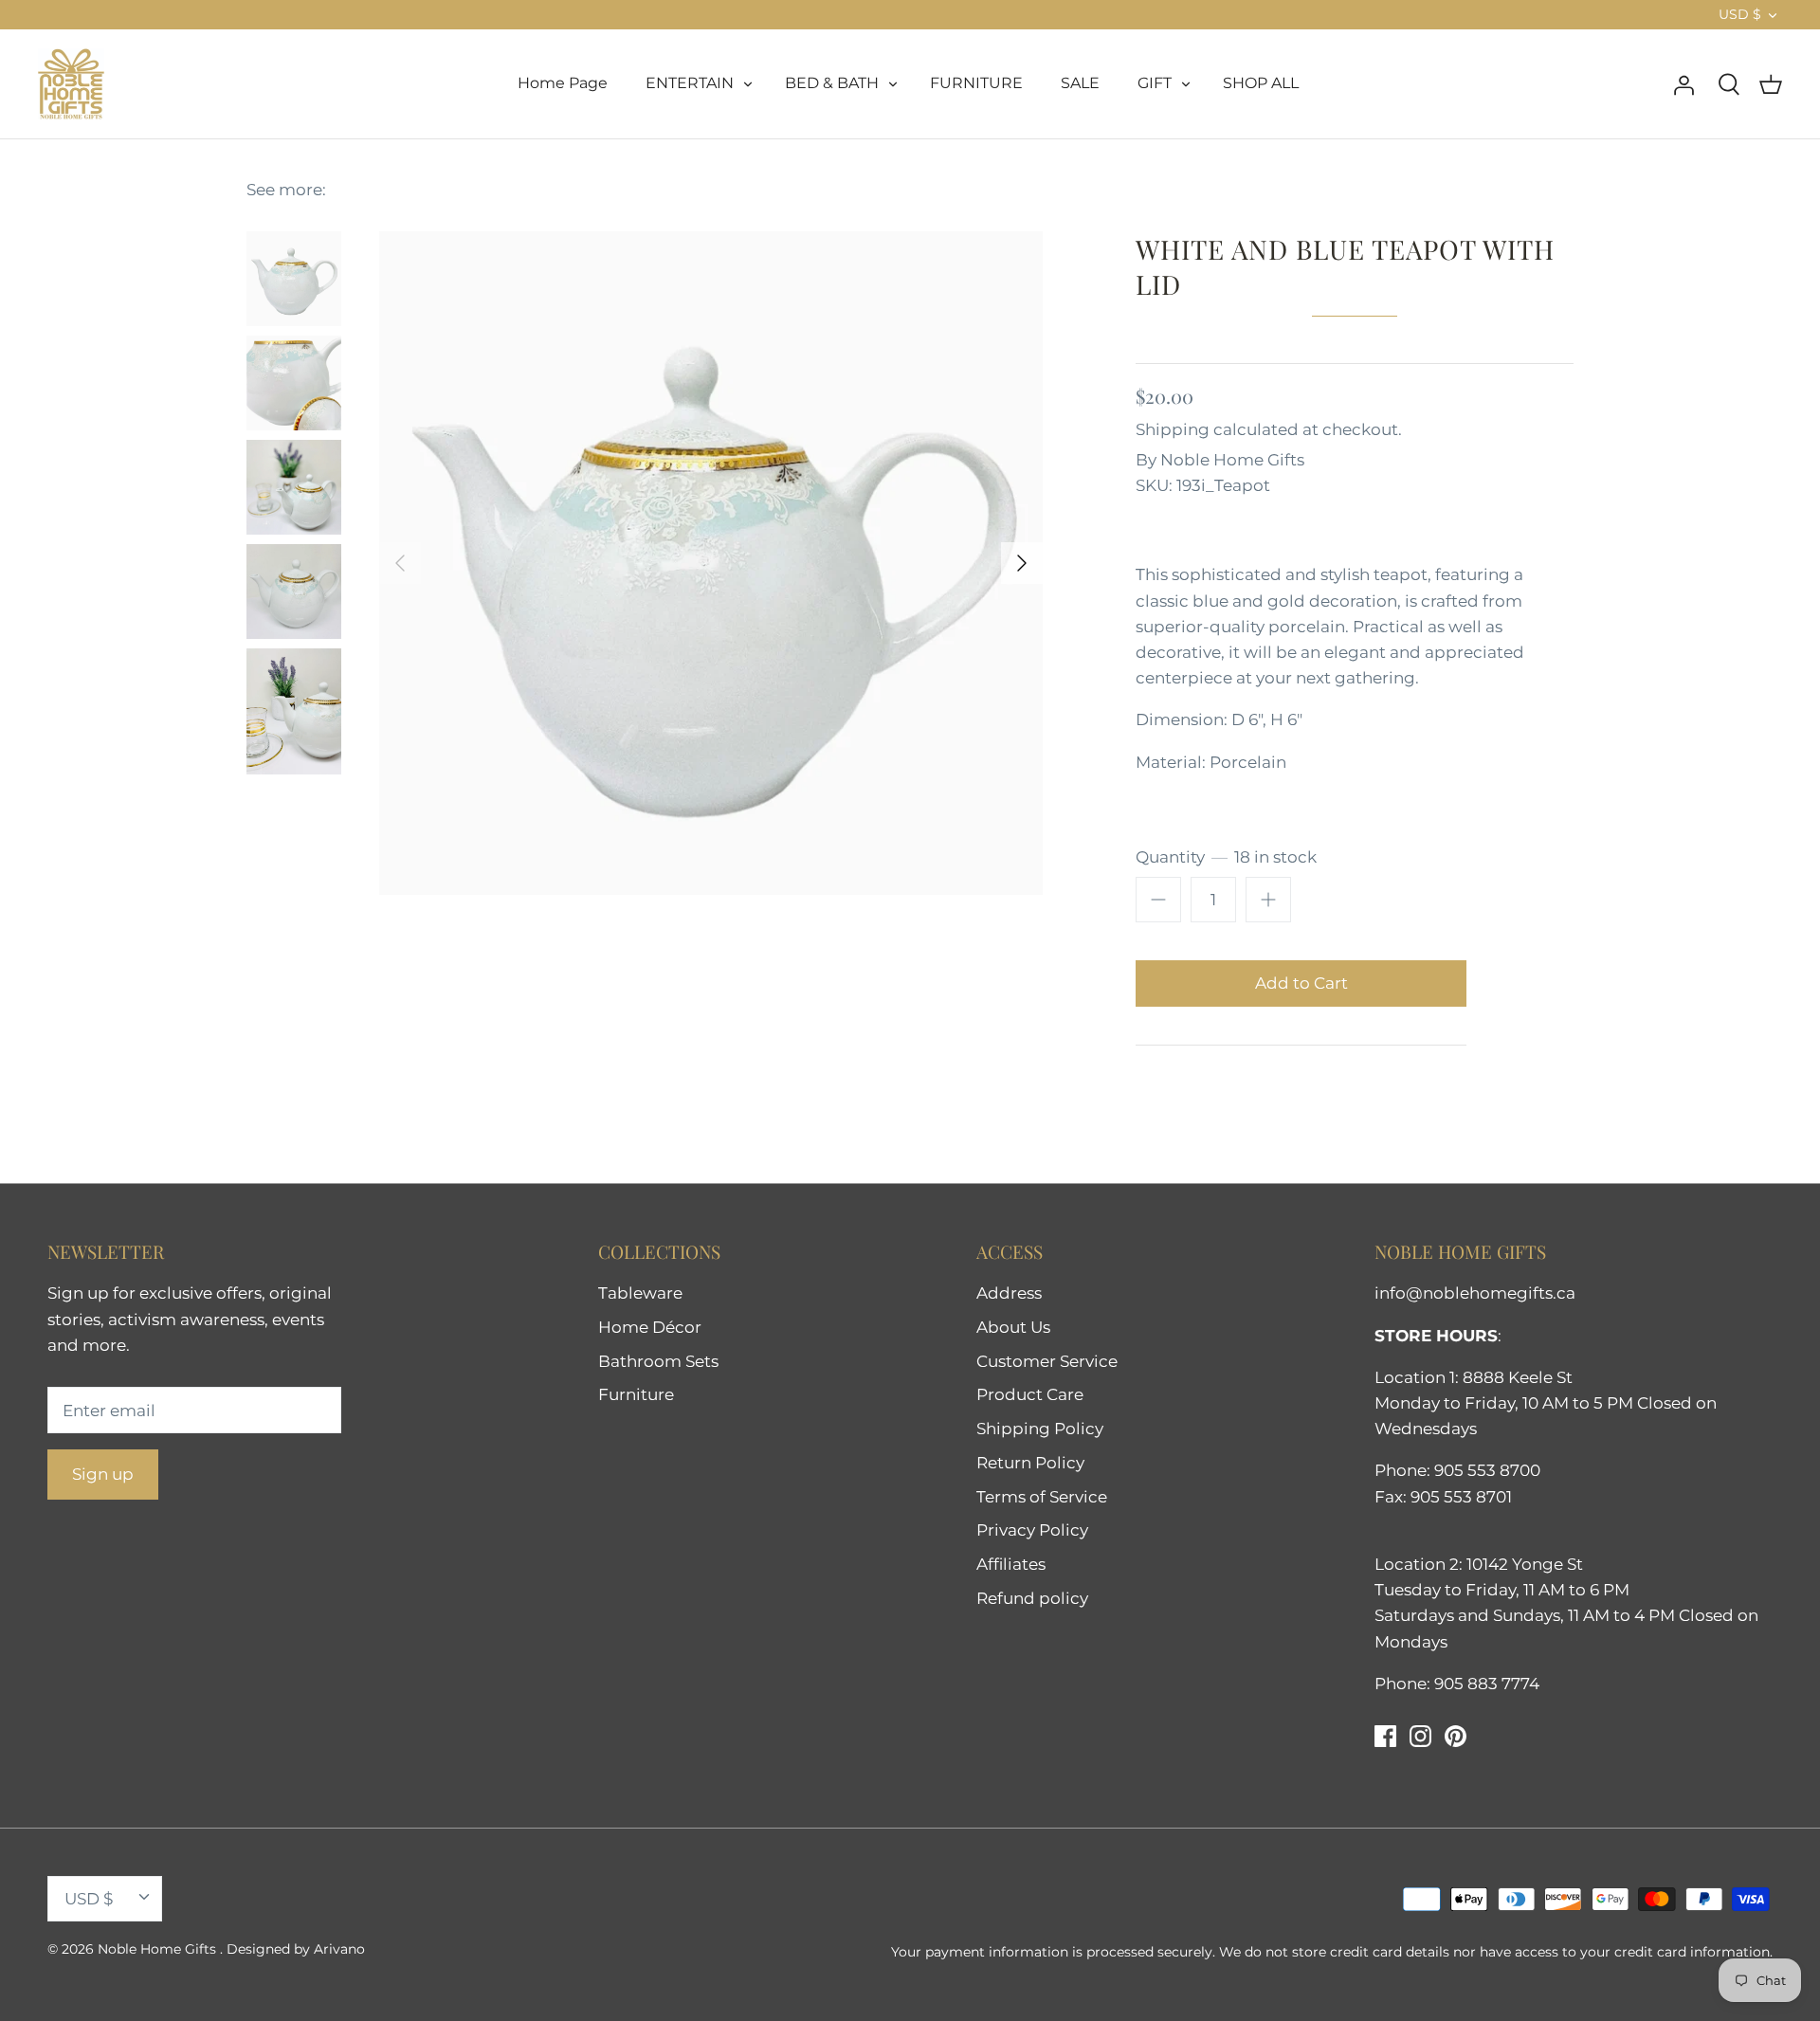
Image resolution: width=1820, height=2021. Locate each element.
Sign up (103, 1474)
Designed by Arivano (296, 1949)
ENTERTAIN (690, 83)
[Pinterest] (1456, 1736)
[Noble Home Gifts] (71, 84)
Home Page (563, 83)
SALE (1080, 83)
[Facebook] (1385, 1736)
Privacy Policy (1032, 1530)
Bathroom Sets (658, 1361)
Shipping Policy (1040, 1429)
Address (1009, 1293)
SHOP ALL (1261, 83)
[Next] (1022, 563)
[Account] (1683, 83)
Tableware (640, 1293)
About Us (1013, 1327)
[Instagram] (1420, 1736)
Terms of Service (1042, 1497)
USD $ (1740, 14)
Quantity (1226, 857)
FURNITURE (976, 83)
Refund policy (1032, 1598)
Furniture (636, 1394)
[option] (711, 563)
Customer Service (1047, 1361)
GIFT (1155, 83)
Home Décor (650, 1327)
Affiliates (1011, 1564)
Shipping (1173, 429)
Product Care (1030, 1394)
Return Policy (1030, 1463)
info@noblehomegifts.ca (1475, 1293)
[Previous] (400, 563)
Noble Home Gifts (1232, 460)
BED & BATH (832, 83)
